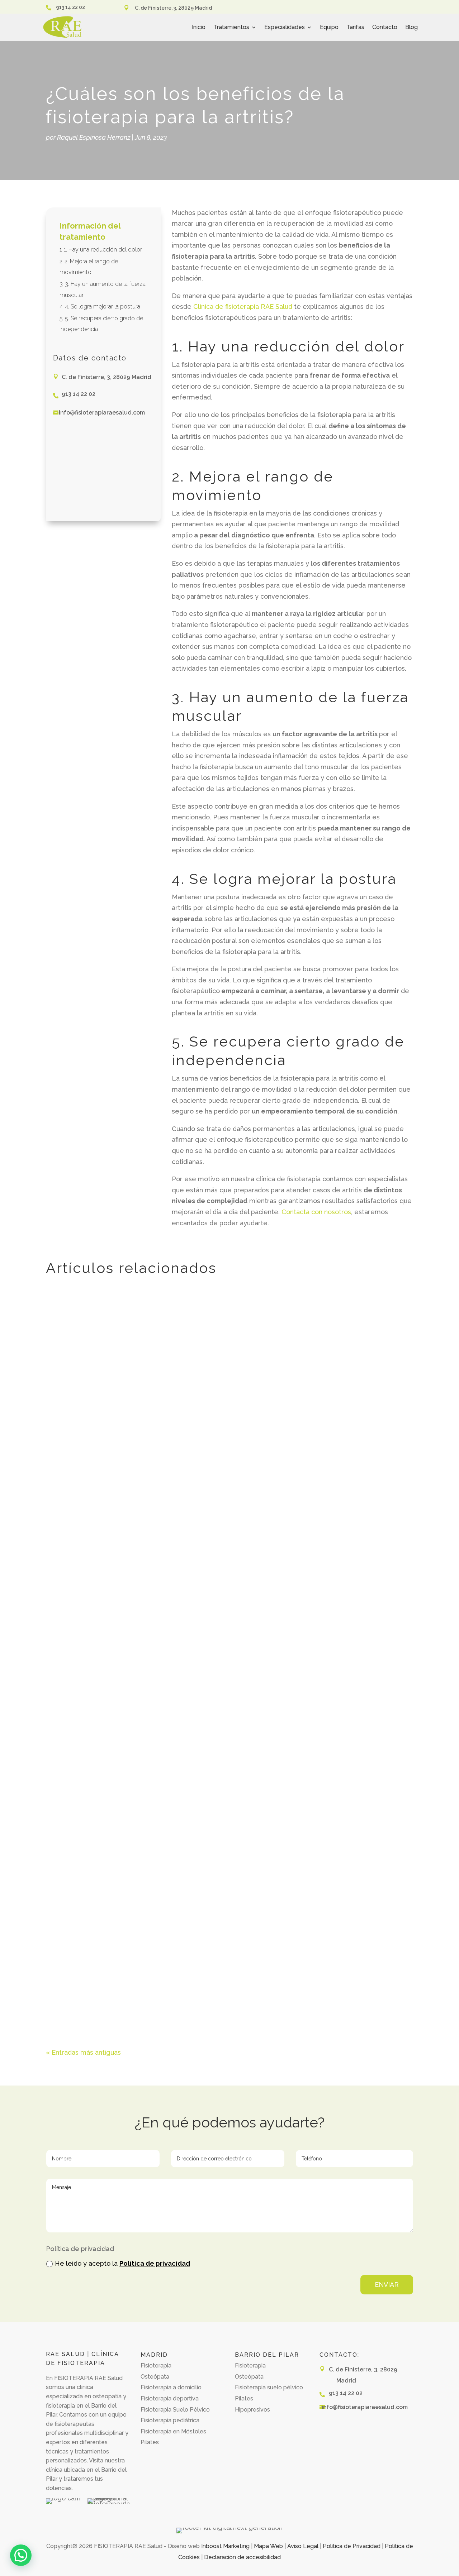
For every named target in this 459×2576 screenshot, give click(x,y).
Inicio (199, 27)
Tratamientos (231, 27)
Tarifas (355, 27)
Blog (411, 27)
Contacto (385, 27)
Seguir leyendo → (81, 1578)
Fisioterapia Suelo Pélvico (175, 2410)
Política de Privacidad (352, 2546)
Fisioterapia (156, 2366)
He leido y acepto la (122, 2263)
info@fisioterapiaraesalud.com (102, 413)
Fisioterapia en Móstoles (173, 2431)
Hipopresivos (252, 2410)
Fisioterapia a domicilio (171, 2387)
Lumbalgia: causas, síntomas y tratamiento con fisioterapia (148, 1856)
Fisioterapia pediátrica (170, 2420)
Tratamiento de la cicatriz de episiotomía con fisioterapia (146, 1529)
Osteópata (155, 2377)
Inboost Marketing (225, 2546)
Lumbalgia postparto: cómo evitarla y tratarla (126, 1965)
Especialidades (285, 27)
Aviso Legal (303, 2546)
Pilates (150, 2442)
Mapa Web (268, 2546)
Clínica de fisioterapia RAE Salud (243, 307)
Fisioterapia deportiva (170, 2398)
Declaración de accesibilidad (242, 2557)
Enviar (387, 2285)
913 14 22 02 (70, 7)
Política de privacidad (155, 2263)
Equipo (329, 27)
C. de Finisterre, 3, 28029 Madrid (173, 8)
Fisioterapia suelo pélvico (269, 2387)
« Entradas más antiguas (83, 2052)
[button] (21, 2555)
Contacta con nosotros (316, 1212)
